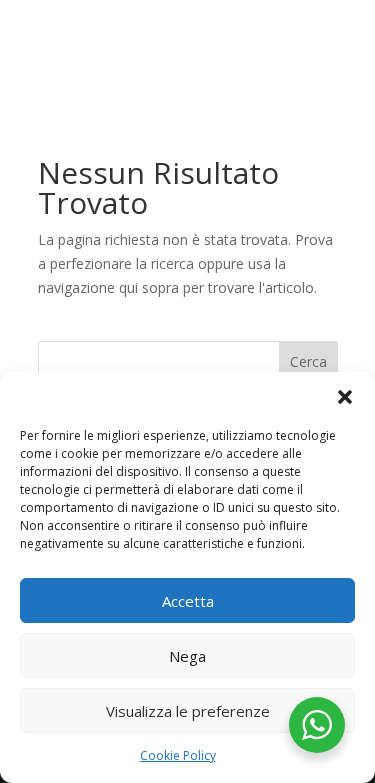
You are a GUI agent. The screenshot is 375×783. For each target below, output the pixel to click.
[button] (345, 397)
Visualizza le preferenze (188, 711)
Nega (187, 656)
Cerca (308, 361)
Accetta (188, 601)
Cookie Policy (178, 755)
